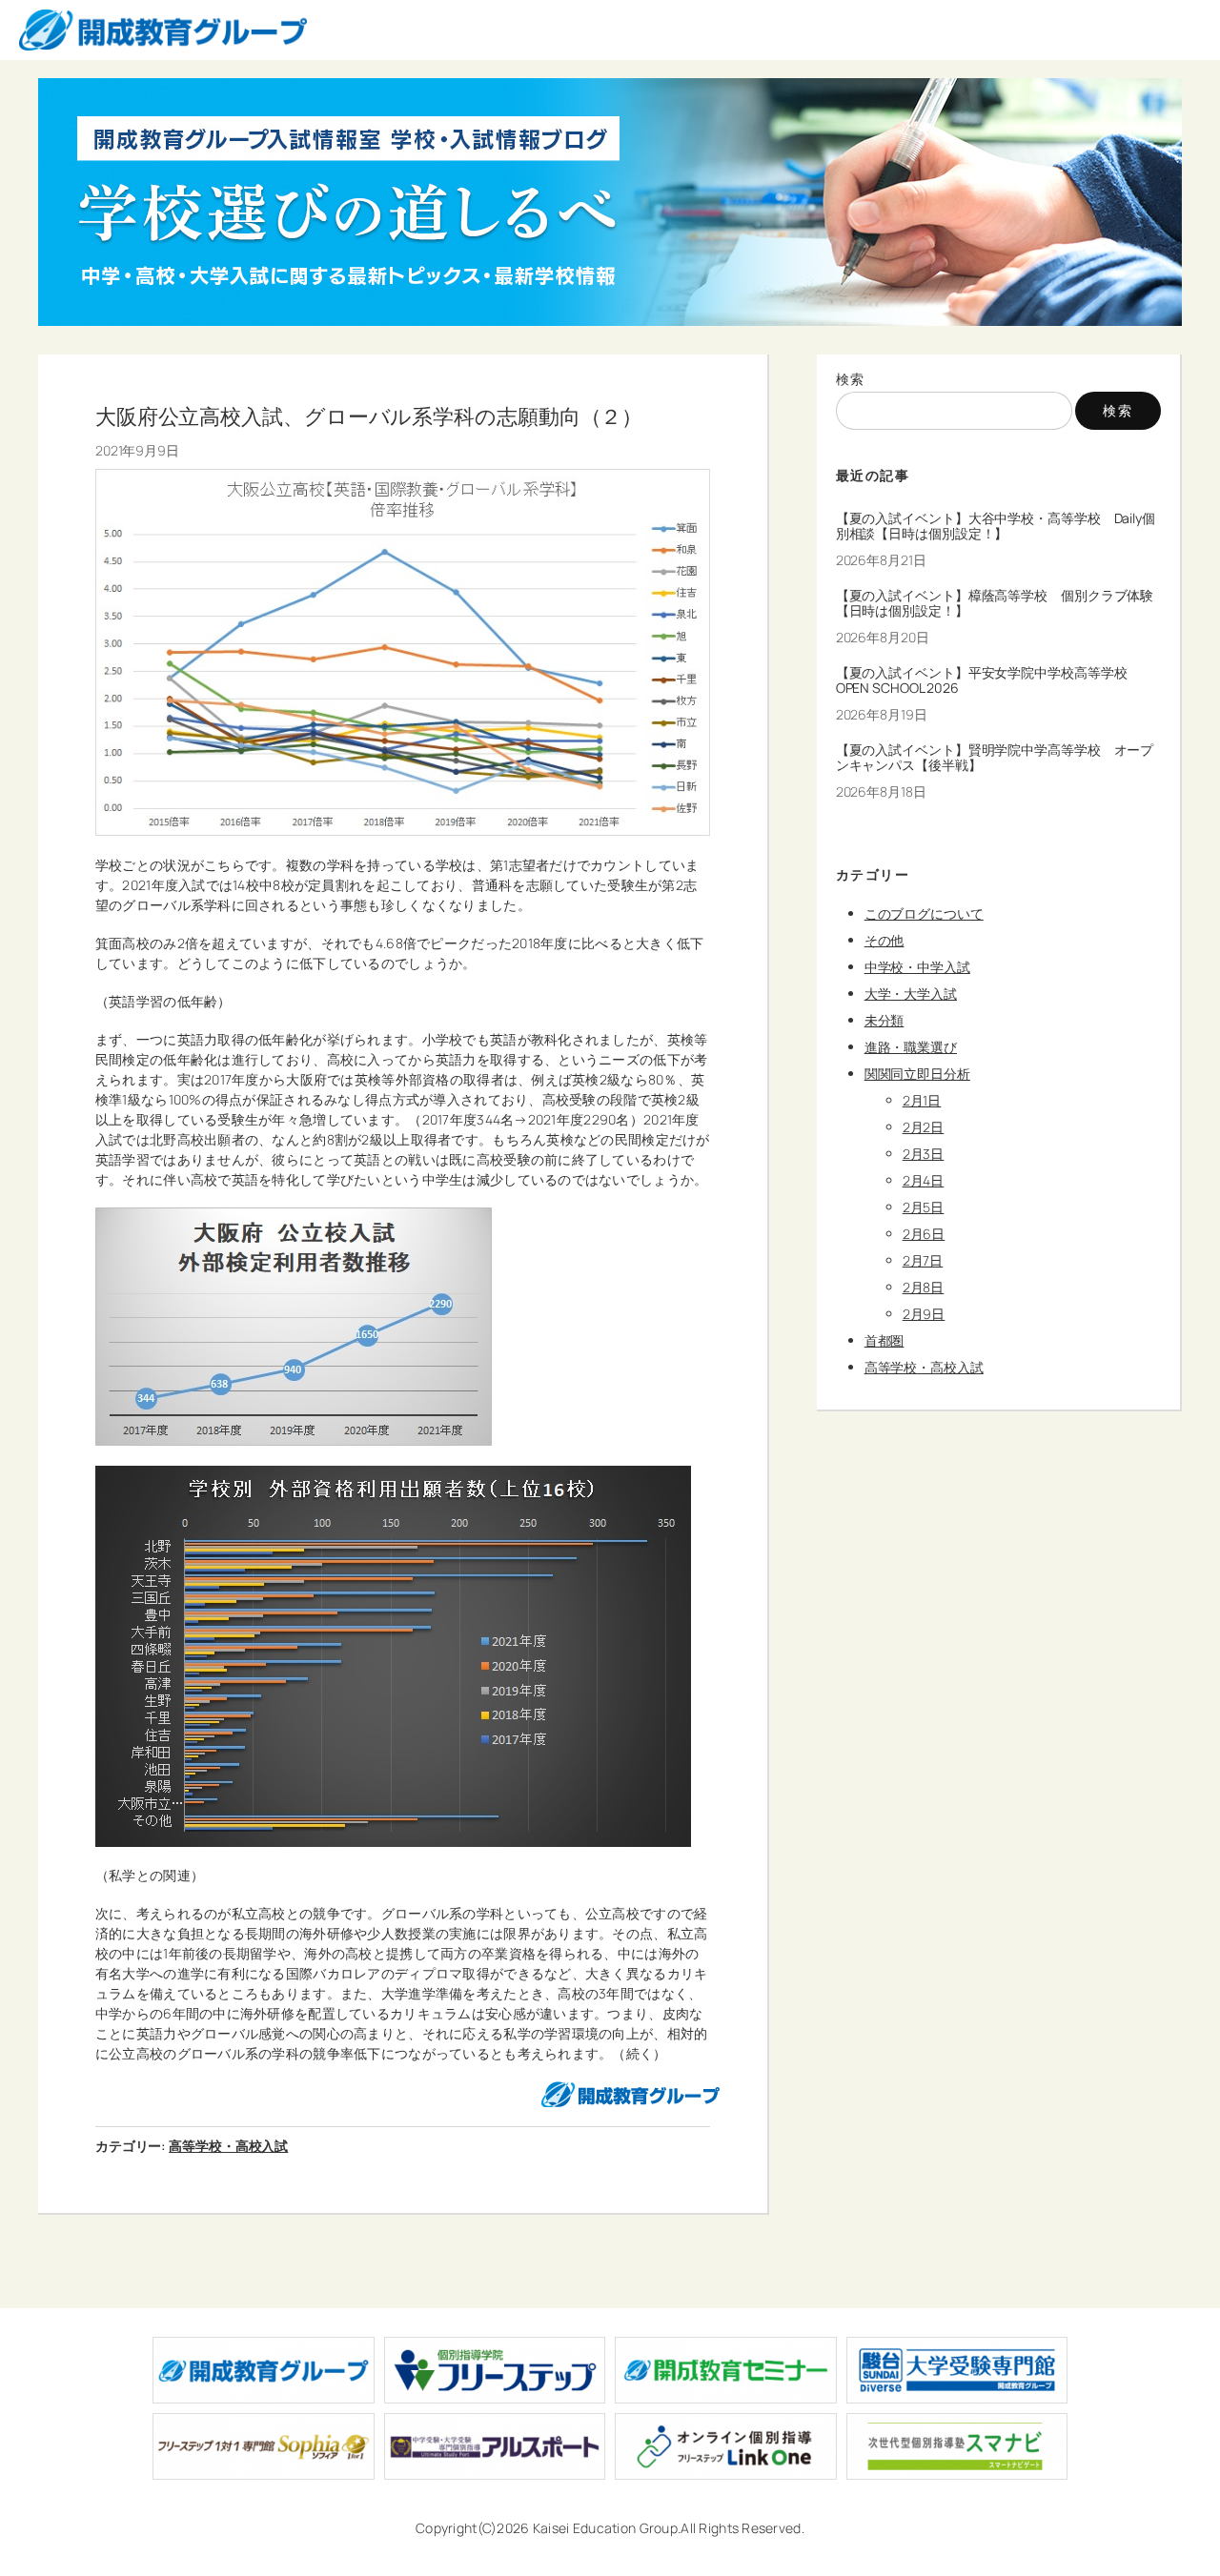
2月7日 (923, 1260)
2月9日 (924, 1314)
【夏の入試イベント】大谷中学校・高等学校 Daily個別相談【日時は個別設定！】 (996, 526)
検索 (851, 379)
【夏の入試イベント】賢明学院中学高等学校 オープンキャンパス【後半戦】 (995, 758)
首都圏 (884, 1340)
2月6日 (924, 1234)
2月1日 (922, 1100)
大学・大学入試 (911, 994)
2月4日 (924, 1180)
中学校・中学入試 (917, 967)
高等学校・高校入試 (228, 2146)
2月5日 (924, 1207)
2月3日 (924, 1154)
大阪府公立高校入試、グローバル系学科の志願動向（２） (369, 416)
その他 (884, 940)
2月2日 (924, 1127)
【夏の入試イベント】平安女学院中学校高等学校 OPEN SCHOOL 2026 (988, 680)
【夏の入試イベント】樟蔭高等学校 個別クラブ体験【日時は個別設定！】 (995, 603)
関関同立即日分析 (917, 1074)
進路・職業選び (911, 1047)
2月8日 (924, 1287)
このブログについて (924, 913)
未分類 (884, 1020)
